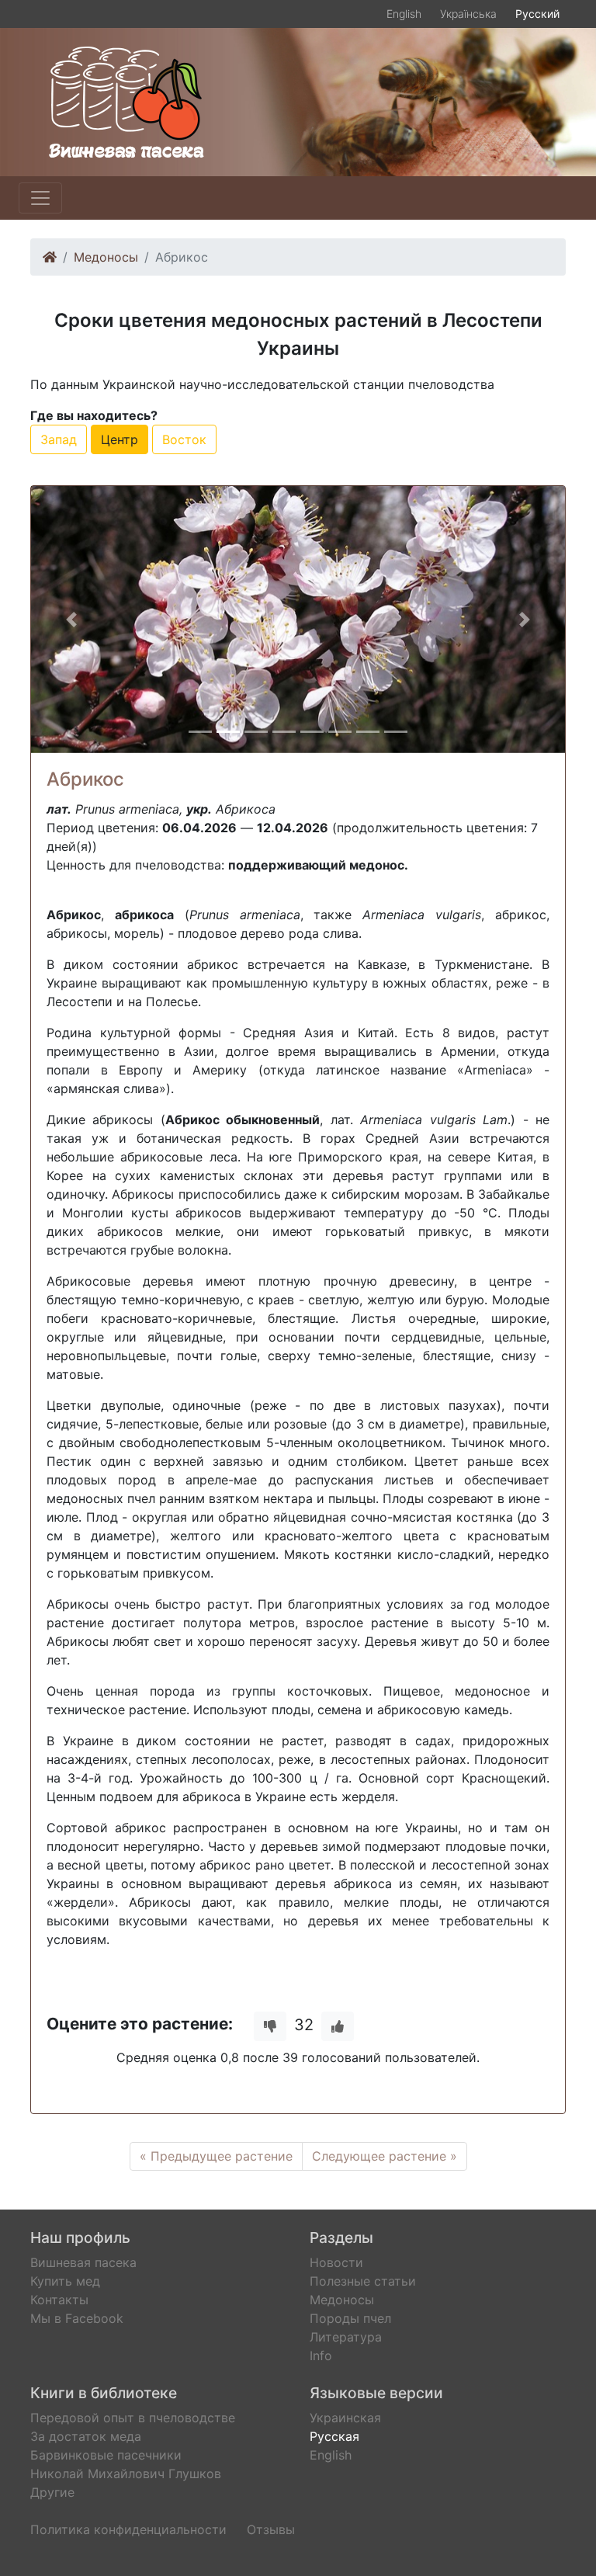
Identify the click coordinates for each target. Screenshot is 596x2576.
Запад (59, 439)
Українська (468, 14)
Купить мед (65, 2281)
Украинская (345, 2418)
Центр (120, 439)
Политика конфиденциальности (128, 2529)
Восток (184, 439)
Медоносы (106, 257)
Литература (346, 2337)
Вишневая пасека (83, 2262)
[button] (71, 620)
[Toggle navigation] (40, 198)
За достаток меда (86, 2436)
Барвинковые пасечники (106, 2455)
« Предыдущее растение (216, 2156)
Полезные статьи (363, 2281)
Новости (336, 2262)
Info (321, 2356)
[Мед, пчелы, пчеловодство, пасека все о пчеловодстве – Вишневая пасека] (126, 101)
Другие (52, 2492)
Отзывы (271, 2529)
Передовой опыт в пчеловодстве (133, 2418)
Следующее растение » (385, 2156)
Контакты (59, 2300)
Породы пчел (350, 2318)
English (404, 14)
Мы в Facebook (77, 2318)
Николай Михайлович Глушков (126, 2474)
